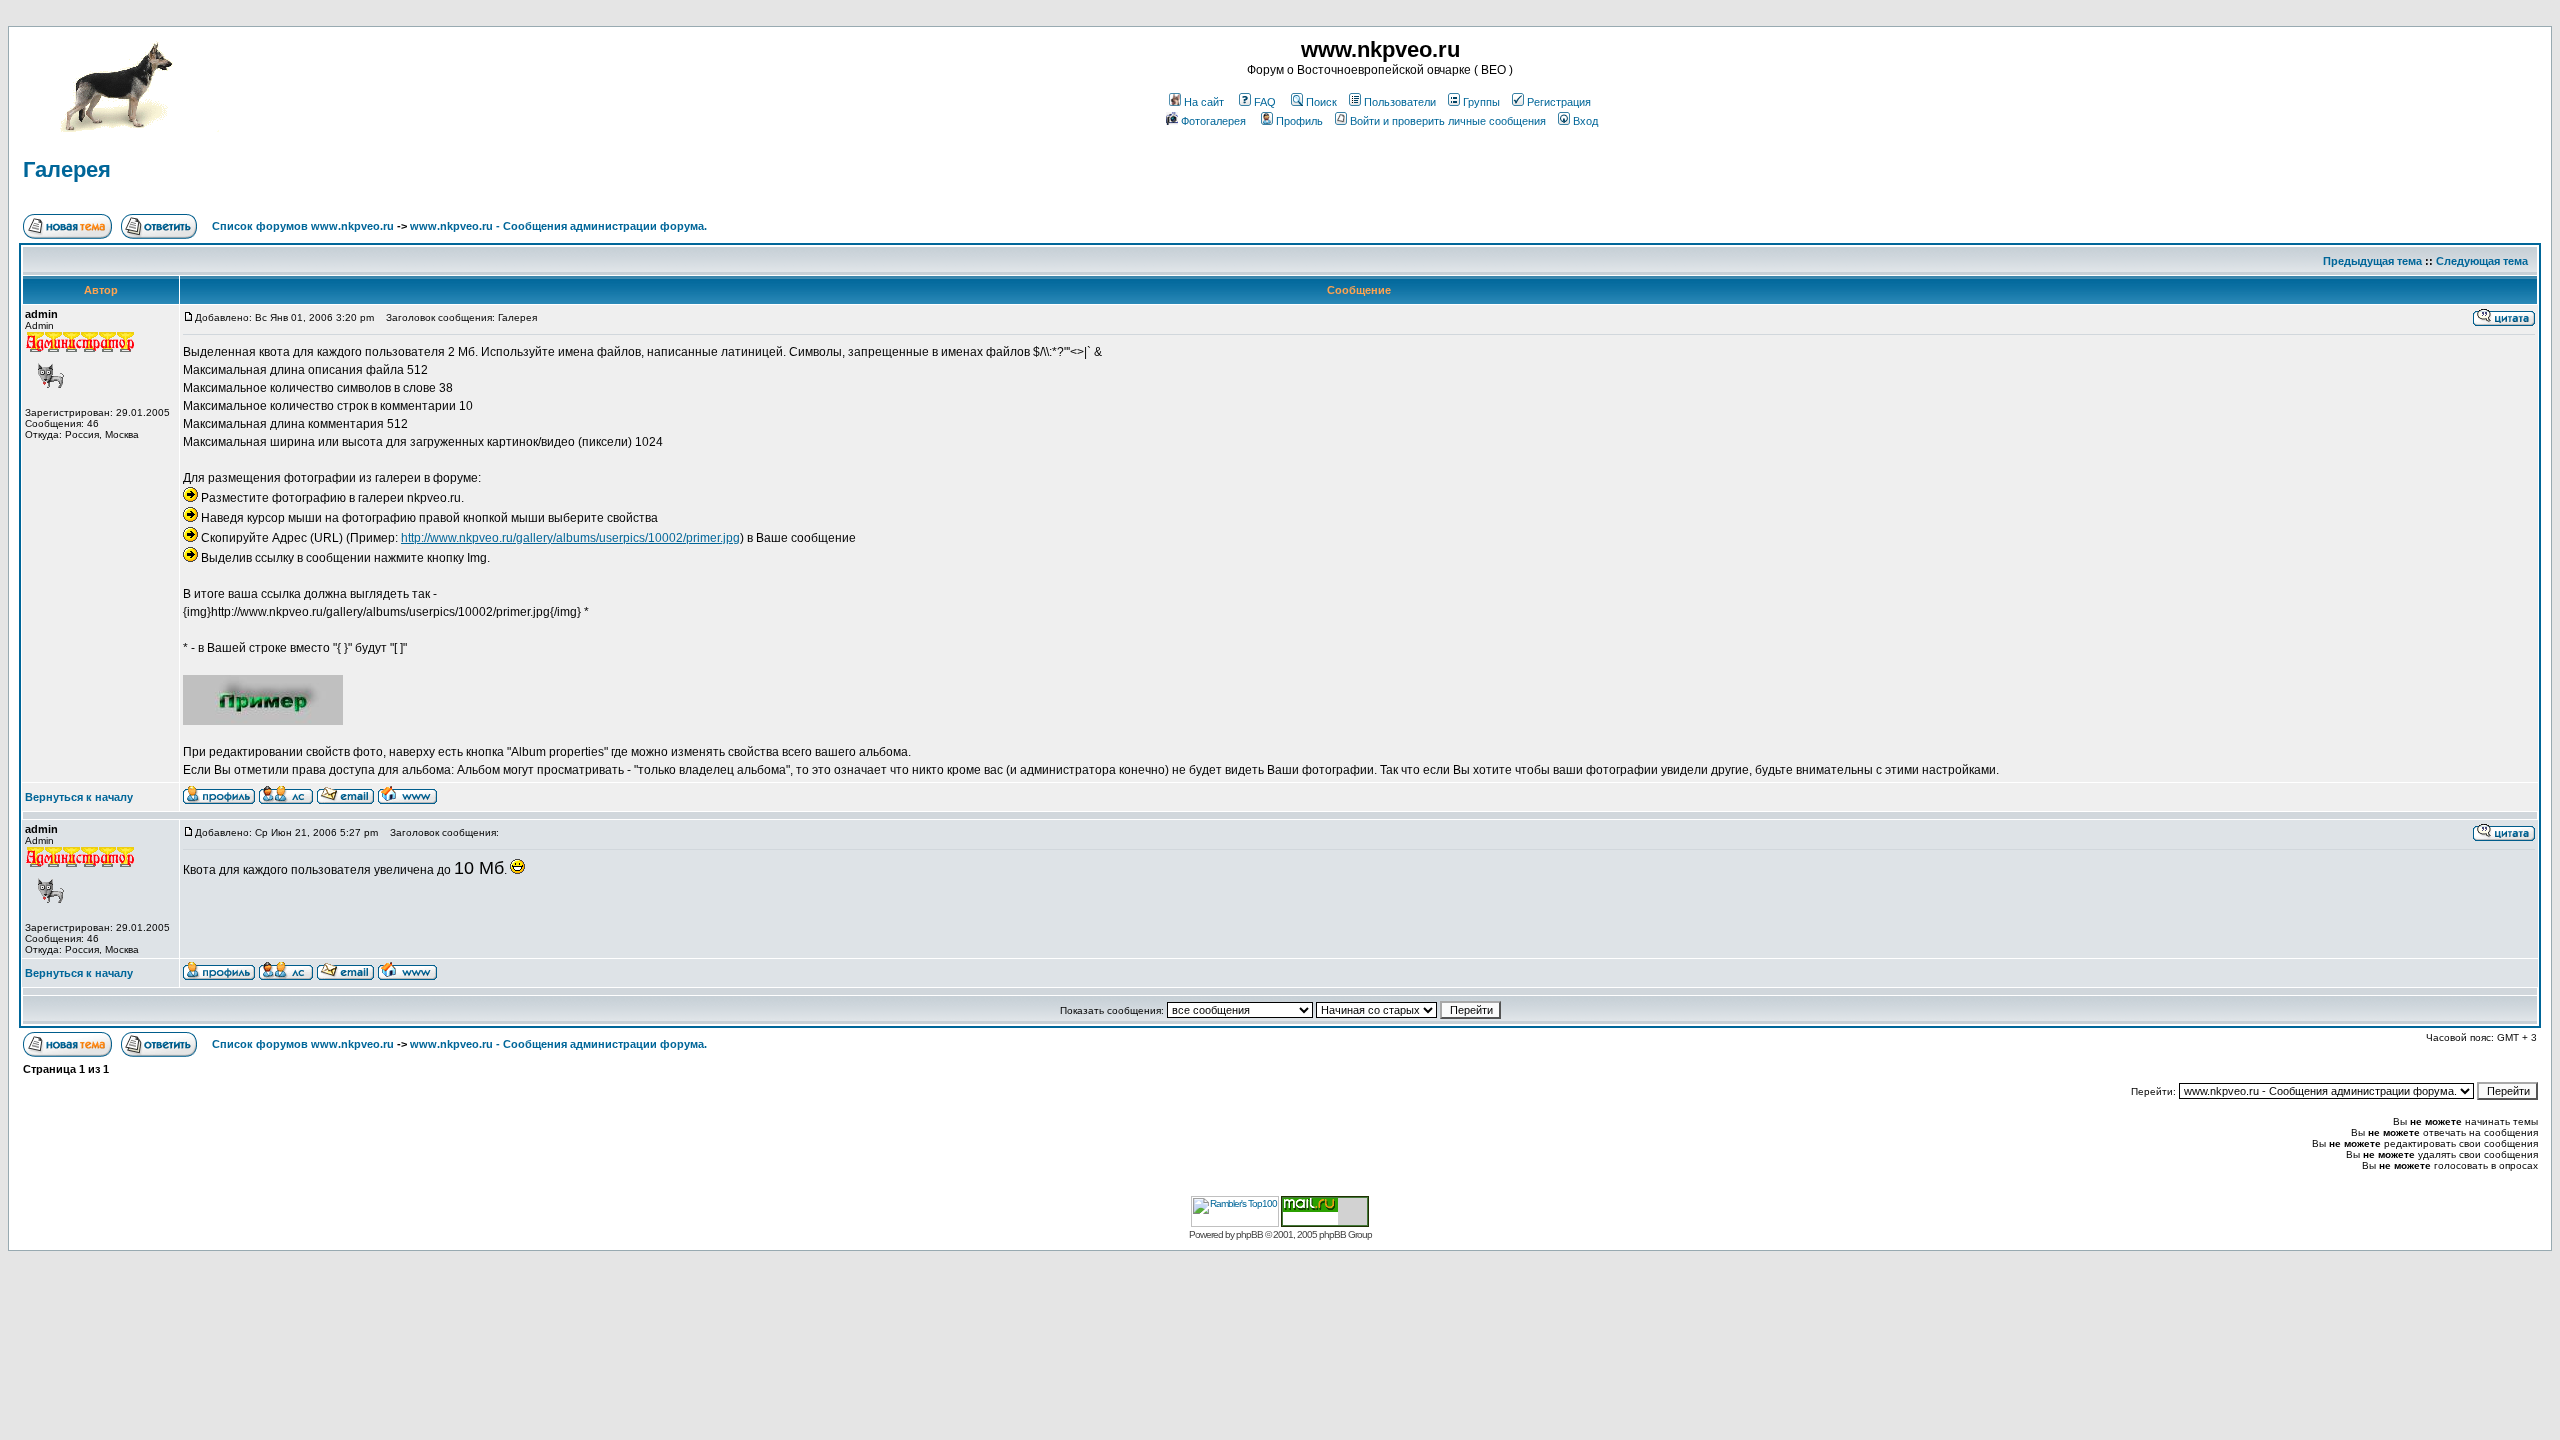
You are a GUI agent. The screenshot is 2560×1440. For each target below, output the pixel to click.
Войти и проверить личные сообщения (1448, 121)
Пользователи (1400, 102)
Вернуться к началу (79, 797)
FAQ (1265, 102)
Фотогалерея (1213, 121)
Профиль (1299, 121)
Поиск (1321, 102)
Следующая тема (2482, 261)
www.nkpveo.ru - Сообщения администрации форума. (558, 226)
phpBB (1249, 1234)
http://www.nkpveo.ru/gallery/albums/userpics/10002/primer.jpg (570, 538)
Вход (1585, 121)
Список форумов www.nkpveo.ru (303, 226)
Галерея (67, 169)
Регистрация (1559, 102)
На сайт (1204, 102)
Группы (1481, 102)
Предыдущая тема (2372, 261)
